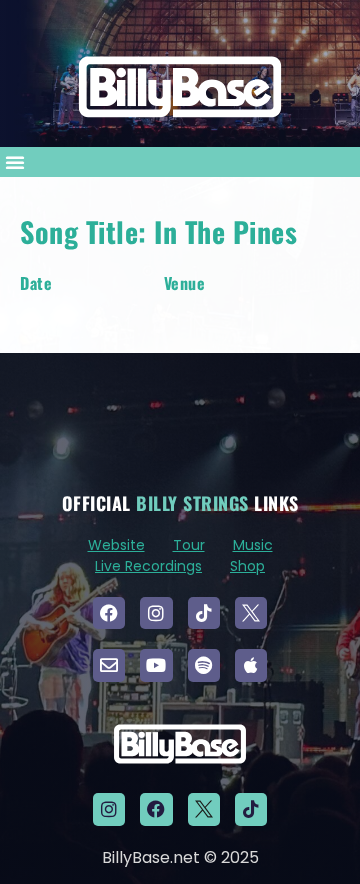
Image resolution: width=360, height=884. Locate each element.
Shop (247, 566)
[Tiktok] (204, 613)
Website (116, 545)
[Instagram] (156, 613)
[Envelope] (109, 665)
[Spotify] (204, 665)
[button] (15, 162)
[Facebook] (109, 613)
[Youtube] (156, 665)
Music (253, 545)
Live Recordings (148, 566)
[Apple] (251, 665)
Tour (189, 545)
